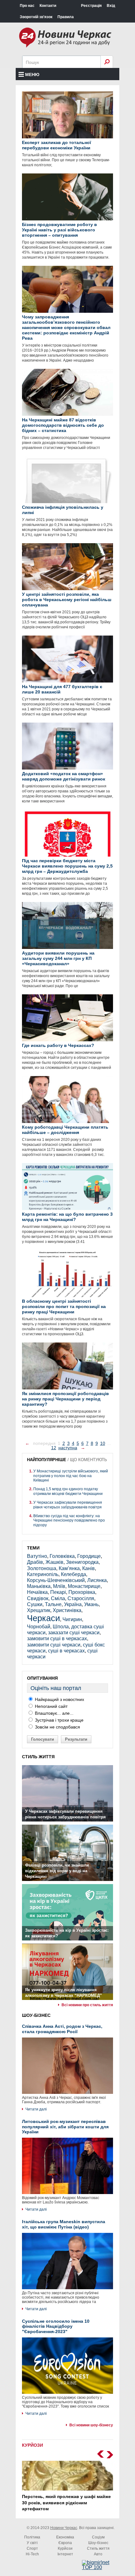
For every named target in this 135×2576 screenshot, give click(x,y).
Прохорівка (82, 1592)
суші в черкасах (66, 1651)
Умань (91, 1604)
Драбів (35, 1562)
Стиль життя (98, 2548)
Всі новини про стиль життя (87, 2005)
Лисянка (97, 1580)
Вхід (111, 6)
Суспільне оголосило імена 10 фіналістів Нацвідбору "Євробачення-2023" (56, 2326)
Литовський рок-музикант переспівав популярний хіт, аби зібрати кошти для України (65, 2127)
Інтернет (65, 2554)
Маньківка (39, 1586)
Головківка (62, 1556)
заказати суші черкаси (74, 1633)
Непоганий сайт (51, 1706)
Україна (73, 1604)
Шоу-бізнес (98, 2543)
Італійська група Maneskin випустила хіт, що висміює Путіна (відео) (64, 2224)
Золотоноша (42, 1568)
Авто (98, 2554)
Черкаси (43, 1618)
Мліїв (59, 1586)
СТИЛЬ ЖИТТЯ (38, 1757)
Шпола (61, 1627)
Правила (66, 17)
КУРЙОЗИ (32, 2445)
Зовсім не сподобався (57, 1727)
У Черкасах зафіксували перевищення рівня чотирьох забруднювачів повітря (68, 1505)
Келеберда (73, 1574)
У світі (32, 2543)
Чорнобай (39, 1627)
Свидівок (38, 1598)
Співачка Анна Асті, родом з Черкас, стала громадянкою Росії (62, 2029)
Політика (32, 2537)
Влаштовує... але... (54, 1713)
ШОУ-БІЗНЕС (36, 2015)
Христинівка (67, 1610)
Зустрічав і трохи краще (59, 1720)
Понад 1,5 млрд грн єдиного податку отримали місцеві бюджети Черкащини (68, 1491)
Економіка (65, 2537)
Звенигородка (82, 1562)
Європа (65, 2543)
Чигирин (72, 1619)
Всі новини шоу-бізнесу (91, 2425)
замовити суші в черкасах (57, 1638)
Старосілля (81, 1598)
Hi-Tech (32, 2554)
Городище (89, 1556)
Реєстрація (91, 6)
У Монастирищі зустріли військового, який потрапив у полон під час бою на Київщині (71, 1476)
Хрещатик (39, 1610)
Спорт (32, 2548)
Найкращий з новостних (59, 1699)
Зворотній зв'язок (36, 17)
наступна (68, 1448)
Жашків (54, 1562)
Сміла (58, 1598)
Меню (32, 75)
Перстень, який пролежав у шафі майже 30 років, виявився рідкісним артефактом (66, 2503)
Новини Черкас (64, 2528)
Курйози (65, 2548)
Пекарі (58, 1592)
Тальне (53, 1604)
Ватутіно (37, 1556)
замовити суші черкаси (54, 1645)
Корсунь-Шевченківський (56, 1580)
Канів (89, 1568)
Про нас (27, 6)
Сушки (35, 1604)
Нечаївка (37, 1592)
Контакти (48, 6)
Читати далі (36, 2109)
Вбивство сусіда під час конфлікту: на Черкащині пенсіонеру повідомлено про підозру (69, 1520)
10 (103, 1443)
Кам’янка (69, 1568)
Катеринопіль (43, 1574)
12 (54, 1448)
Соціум (98, 2537)
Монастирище (84, 1586)
